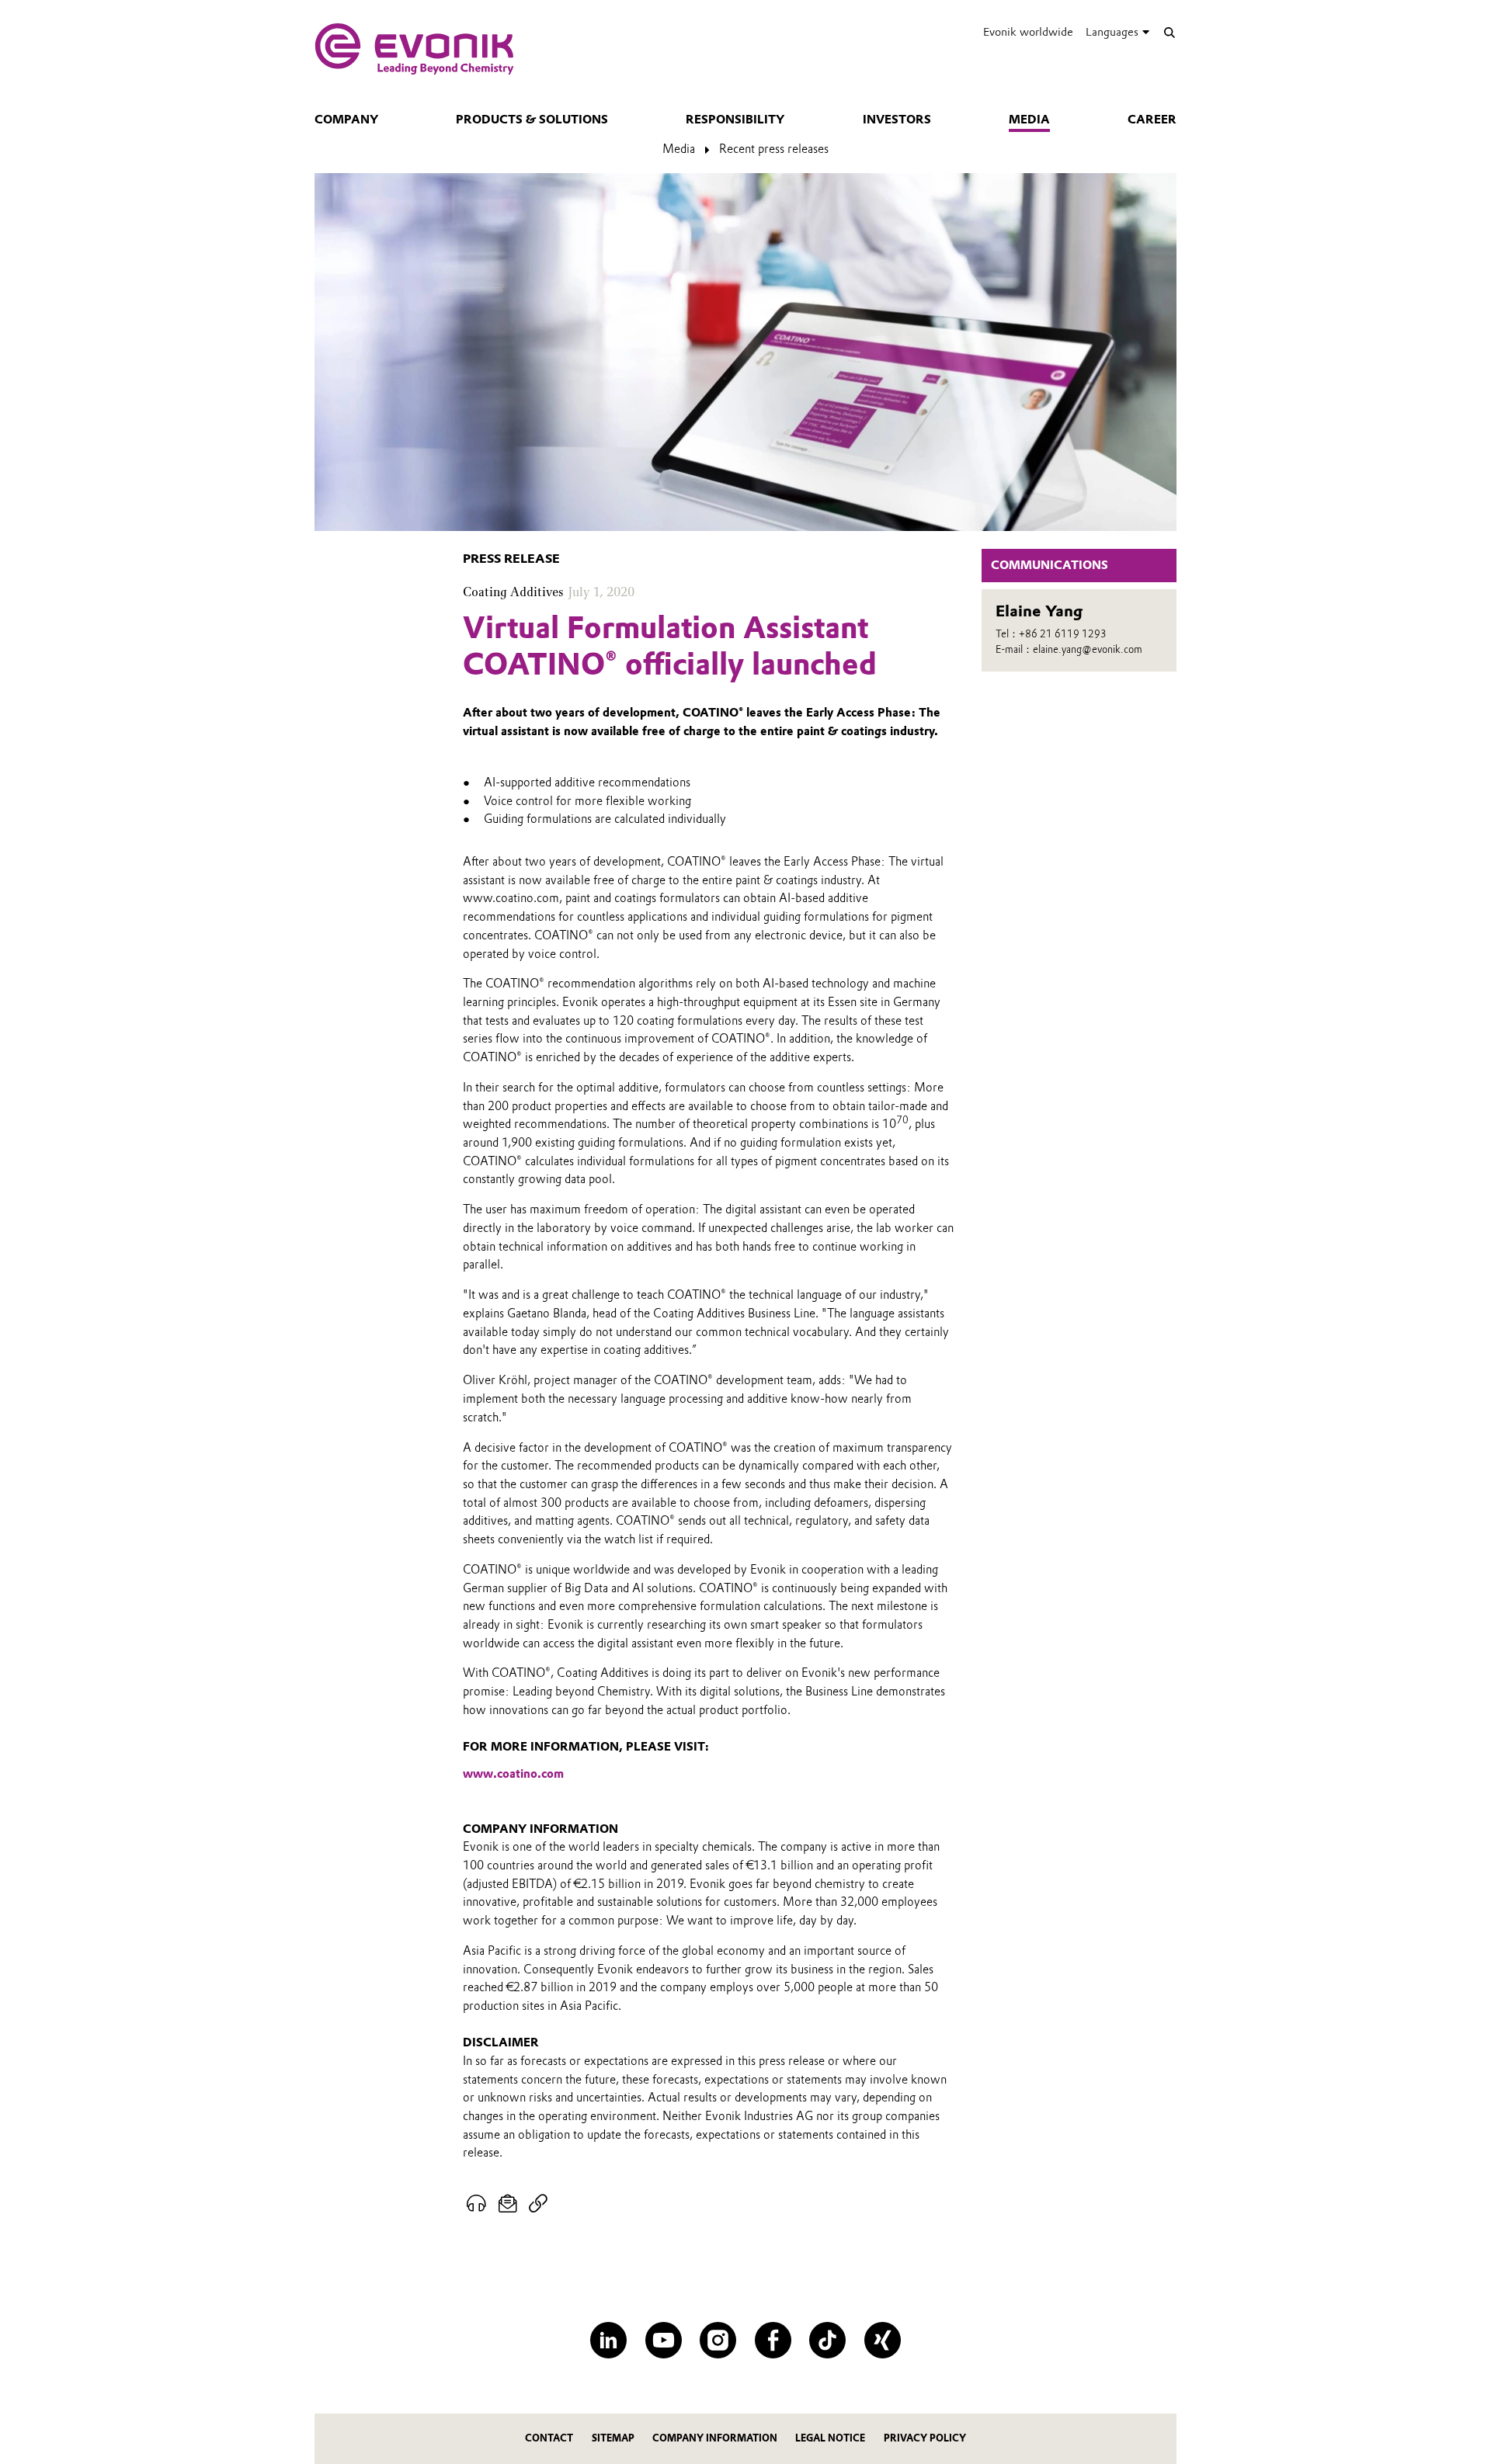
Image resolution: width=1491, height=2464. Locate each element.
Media (1029, 120)
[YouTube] (664, 2340)
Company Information (715, 2438)
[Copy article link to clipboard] (538, 2204)
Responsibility (735, 120)
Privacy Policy (925, 2438)
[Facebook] (773, 2340)
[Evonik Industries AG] (414, 49)
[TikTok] (827, 2340)
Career (1152, 120)
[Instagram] (718, 2340)
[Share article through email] (508, 2204)
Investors (897, 120)
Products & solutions (532, 120)
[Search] (1169, 32)
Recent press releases (774, 149)
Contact (549, 2438)
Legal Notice (830, 2438)
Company (346, 120)
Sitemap (613, 2438)
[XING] (883, 2340)
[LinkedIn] (608, 2340)
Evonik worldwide (1028, 32)
